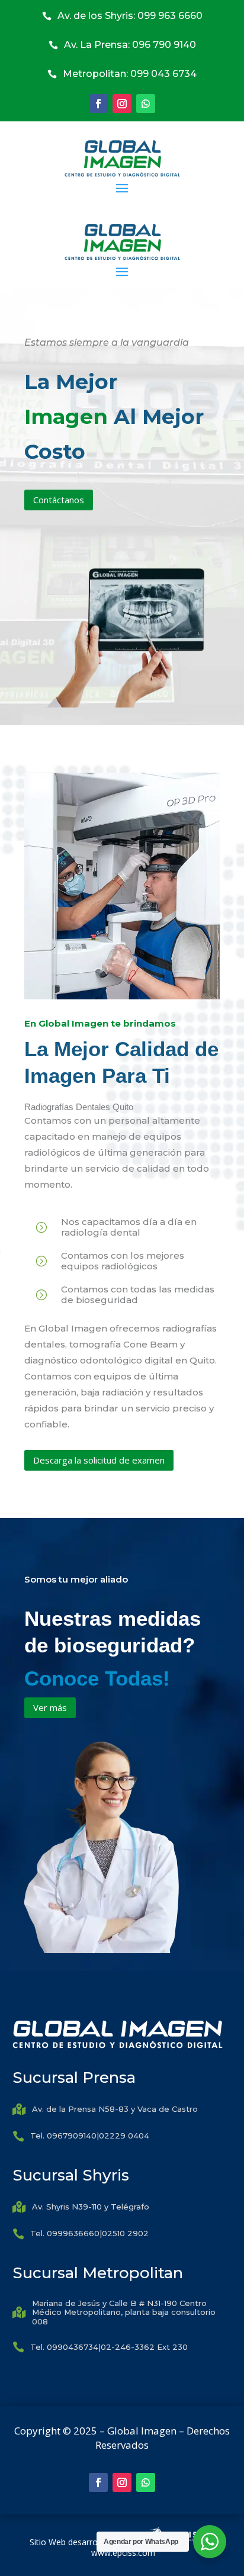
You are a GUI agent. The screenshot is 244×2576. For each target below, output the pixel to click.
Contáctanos (59, 500)
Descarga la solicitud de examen (99, 1460)
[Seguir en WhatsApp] (146, 104)
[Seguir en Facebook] (98, 104)
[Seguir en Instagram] (122, 104)
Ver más (50, 1707)
